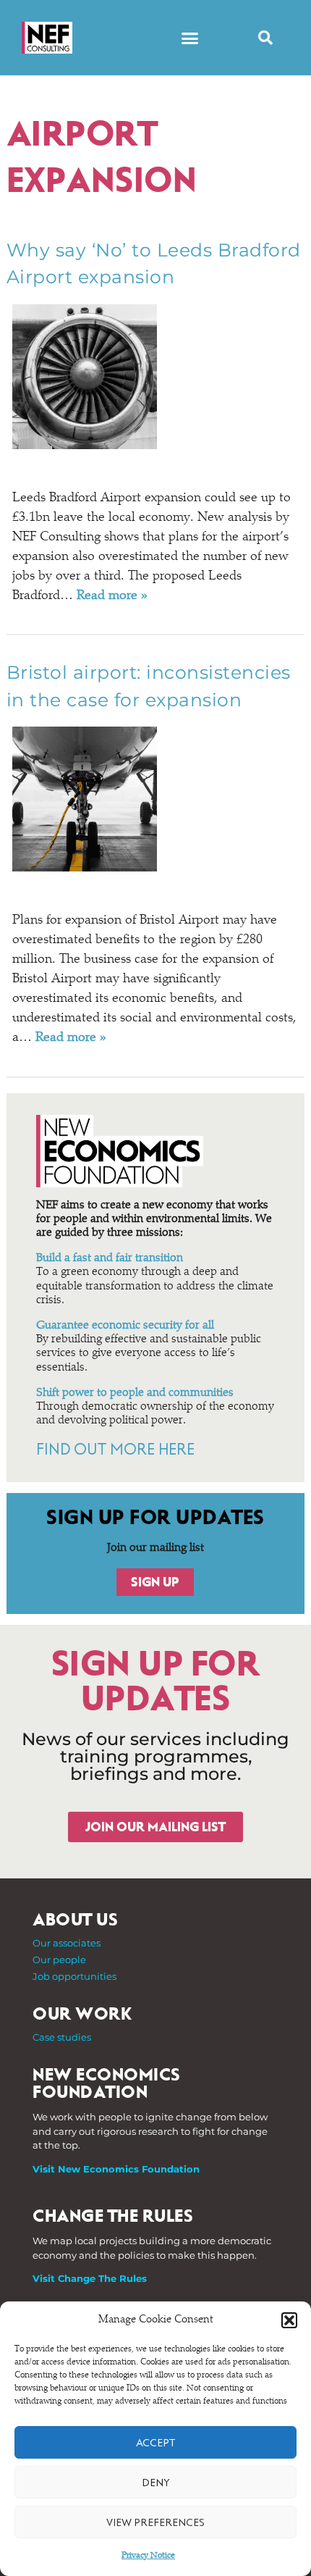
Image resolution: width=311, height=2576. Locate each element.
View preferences (155, 2522)
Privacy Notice (148, 2556)
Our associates (67, 1943)
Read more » (112, 596)
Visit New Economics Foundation (116, 2169)
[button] (289, 2320)
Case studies (62, 2037)
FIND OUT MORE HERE (115, 1450)
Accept (155, 2443)
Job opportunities (74, 1976)
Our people (59, 1960)
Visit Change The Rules (90, 2278)
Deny (156, 2483)
